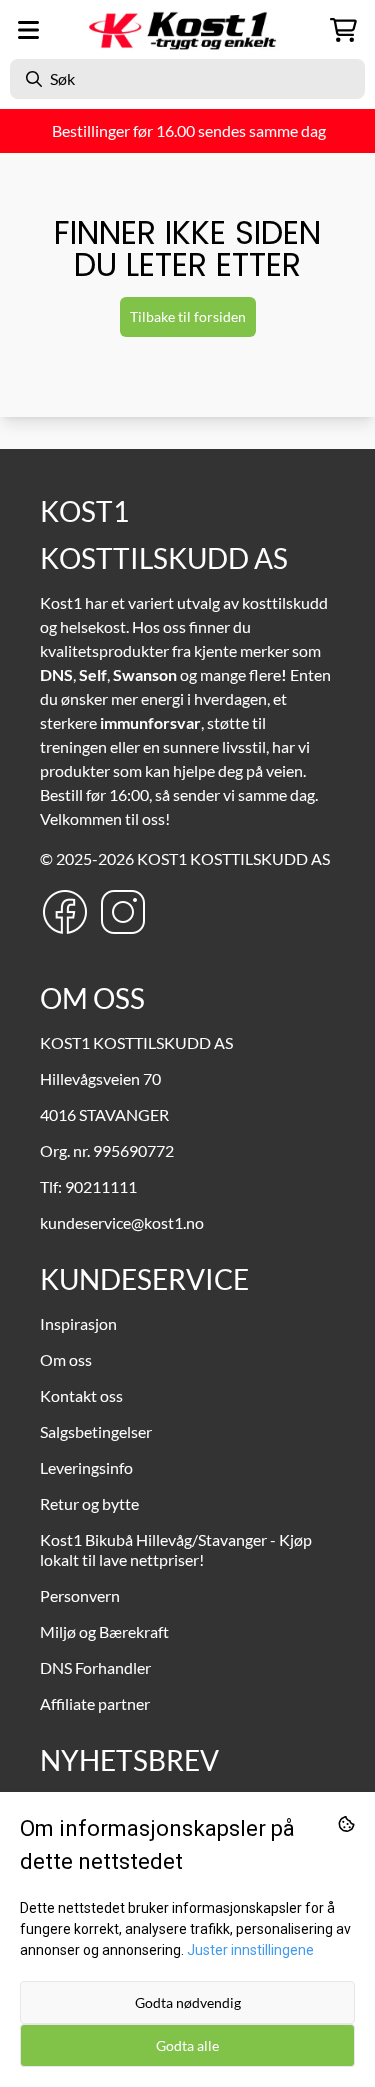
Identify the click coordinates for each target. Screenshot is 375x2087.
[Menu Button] (28, 30)
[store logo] (188, 30)
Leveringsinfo (86, 1467)
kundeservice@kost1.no (122, 1222)
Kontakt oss (81, 1395)
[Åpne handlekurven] (343, 30)
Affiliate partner (95, 1703)
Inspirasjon (78, 1323)
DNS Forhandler (95, 1667)
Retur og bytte (89, 1503)
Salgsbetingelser (96, 1431)
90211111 (101, 1186)
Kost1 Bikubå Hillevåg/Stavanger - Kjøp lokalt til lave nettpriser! (176, 1549)
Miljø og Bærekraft (104, 1631)
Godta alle (187, 2045)
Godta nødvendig (188, 2002)
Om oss (66, 1359)
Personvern (80, 1595)
